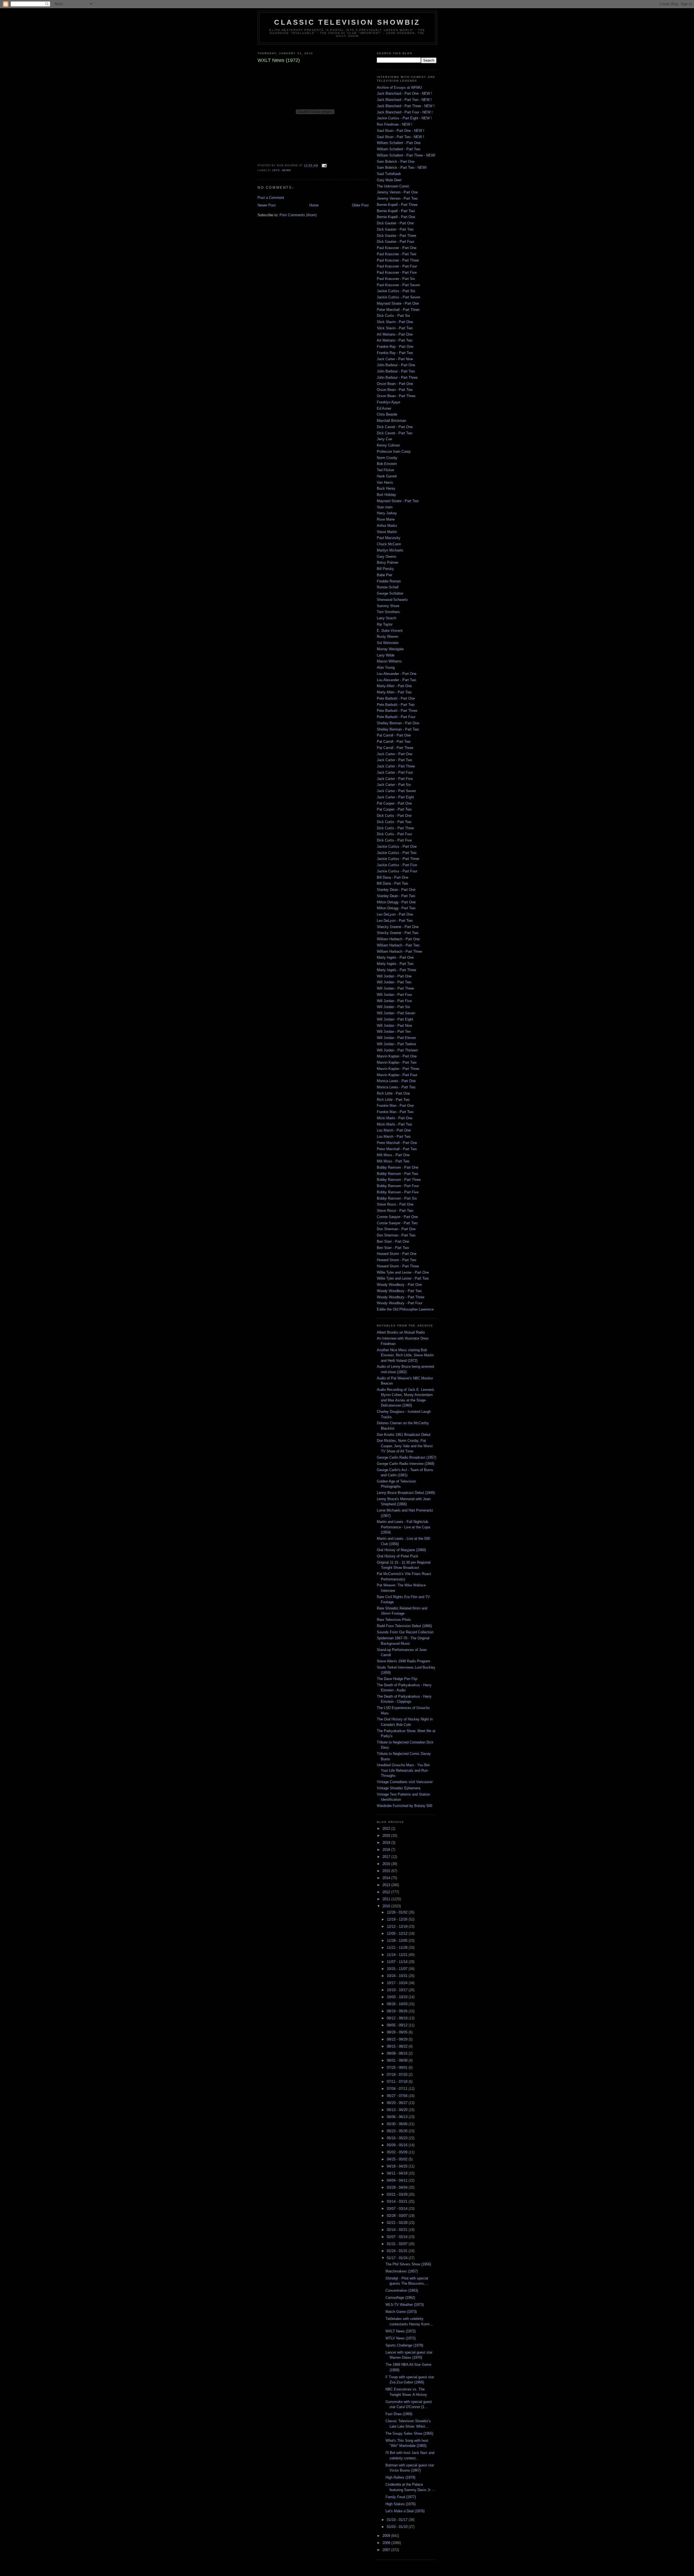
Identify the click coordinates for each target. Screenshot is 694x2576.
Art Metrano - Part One (395, 334)
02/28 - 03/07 (398, 2216)
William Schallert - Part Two (399, 149)
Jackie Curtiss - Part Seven (399, 297)
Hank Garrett (387, 476)
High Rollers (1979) (400, 2477)
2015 (387, 1871)
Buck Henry (386, 488)
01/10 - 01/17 (398, 2520)
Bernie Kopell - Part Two (396, 211)
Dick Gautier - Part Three (396, 236)
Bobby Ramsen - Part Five (398, 1192)
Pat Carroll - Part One (394, 735)
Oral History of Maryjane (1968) (401, 1550)
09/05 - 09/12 (398, 2025)
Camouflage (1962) (400, 2298)
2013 (387, 1885)
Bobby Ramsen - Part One (398, 1167)
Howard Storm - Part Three (398, 1266)
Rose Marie (386, 519)
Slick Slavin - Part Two (395, 328)
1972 (276, 170)
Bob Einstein (387, 464)
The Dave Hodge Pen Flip (397, 1679)
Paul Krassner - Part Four (397, 266)
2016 (387, 1864)
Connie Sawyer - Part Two (397, 1223)
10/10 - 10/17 (398, 1990)
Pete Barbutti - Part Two (396, 705)
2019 (387, 1843)
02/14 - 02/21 (398, 2230)
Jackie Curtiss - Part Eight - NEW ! (404, 118)
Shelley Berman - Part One (398, 723)
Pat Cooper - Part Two (394, 809)
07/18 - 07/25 (398, 2075)
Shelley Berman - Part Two (398, 729)
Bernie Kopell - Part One (396, 217)
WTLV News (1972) (401, 2338)
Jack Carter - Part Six (394, 785)
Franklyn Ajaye (388, 402)
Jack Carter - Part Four (395, 772)
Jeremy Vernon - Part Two (397, 198)
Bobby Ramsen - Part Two (397, 1174)
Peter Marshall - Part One (397, 1143)
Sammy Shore (388, 606)
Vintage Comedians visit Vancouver (405, 1782)
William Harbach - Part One (398, 939)
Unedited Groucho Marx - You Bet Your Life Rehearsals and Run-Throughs (403, 1770)
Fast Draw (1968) (399, 2414)
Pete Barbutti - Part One (396, 698)
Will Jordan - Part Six (393, 1007)
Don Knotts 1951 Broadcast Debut (404, 1435)
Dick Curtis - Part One (394, 816)
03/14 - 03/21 (398, 2202)
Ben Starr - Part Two (393, 1248)
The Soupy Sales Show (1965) (409, 2433)
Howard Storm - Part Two (396, 1260)
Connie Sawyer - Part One (397, 1217)
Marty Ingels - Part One (395, 957)
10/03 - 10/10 (398, 1997)
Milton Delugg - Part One (396, 902)
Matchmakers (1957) (402, 2271)
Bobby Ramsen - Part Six (397, 1198)
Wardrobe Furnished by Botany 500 (404, 1806)
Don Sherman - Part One (396, 1229)
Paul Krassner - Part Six (396, 279)
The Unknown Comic (393, 186)
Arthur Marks (387, 526)
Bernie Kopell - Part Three (397, 205)
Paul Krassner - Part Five (397, 272)
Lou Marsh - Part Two (394, 1136)
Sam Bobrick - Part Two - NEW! (402, 168)
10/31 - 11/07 (398, 1969)
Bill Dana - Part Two (392, 883)
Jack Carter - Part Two (394, 760)
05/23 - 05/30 (398, 2131)
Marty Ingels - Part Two (395, 964)
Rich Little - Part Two (393, 1100)
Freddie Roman (389, 581)
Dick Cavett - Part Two (395, 433)
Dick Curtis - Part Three (395, 828)
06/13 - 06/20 (398, 2110)
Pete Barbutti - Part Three (397, 711)
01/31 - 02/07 (398, 2244)
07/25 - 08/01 (398, 2068)
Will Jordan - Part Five (394, 1001)
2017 (387, 1857)
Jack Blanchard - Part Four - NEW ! (405, 112)
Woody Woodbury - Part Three (401, 1297)
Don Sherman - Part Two (396, 1235)
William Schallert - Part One (399, 143)
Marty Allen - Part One (394, 686)
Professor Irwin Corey (394, 452)
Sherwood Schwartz (392, 600)
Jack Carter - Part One (395, 754)
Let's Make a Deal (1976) (405, 2511)
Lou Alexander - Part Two (396, 680)
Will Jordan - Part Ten (394, 1032)
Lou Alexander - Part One (397, 674)
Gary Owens (387, 557)
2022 (387, 1829)
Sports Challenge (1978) (404, 2345)
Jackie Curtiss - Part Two (397, 853)
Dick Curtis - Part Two (394, 822)
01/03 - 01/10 (398, 2527)
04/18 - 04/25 (398, 2166)
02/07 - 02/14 (398, 2237)
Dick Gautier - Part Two (395, 229)
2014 (387, 1878)
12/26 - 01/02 (398, 1912)
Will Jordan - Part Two (394, 982)
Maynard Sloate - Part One (398, 303)
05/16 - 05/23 (398, 2138)
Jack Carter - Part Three (396, 766)
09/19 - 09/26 (398, 2011)
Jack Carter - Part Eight (395, 797)
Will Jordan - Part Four (394, 995)
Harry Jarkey (387, 513)
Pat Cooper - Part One (394, 803)
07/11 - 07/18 (398, 2082)
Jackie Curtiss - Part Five (397, 865)
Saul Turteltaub (389, 174)
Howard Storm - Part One (397, 1254)
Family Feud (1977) (401, 2497)
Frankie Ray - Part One (395, 347)
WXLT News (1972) (401, 2331)
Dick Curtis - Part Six (393, 316)
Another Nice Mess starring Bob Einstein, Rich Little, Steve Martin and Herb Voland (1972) (405, 1355)
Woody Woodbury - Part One (399, 1285)
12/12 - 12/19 (398, 1926)
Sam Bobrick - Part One (396, 162)
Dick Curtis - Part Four (394, 834)
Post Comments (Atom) (298, 215)
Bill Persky (385, 569)
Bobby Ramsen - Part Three (399, 1180)
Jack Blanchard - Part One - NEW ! (404, 93)
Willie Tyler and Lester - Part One (403, 1272)
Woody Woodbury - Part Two (399, 1291)
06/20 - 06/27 (398, 2103)
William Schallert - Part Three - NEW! (406, 155)
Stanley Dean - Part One (396, 890)
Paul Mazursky (389, 538)
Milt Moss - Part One (393, 1155)
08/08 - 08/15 (398, 2053)
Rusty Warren (388, 637)
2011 (387, 1899)
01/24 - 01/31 (398, 2251)
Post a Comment (271, 198)
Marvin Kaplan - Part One (397, 1056)
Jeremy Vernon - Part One (397, 192)
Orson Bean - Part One (395, 384)
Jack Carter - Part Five (395, 779)
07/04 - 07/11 (398, 2089)
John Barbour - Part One (396, 365)
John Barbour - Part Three (397, 377)
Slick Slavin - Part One (395, 322)
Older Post (360, 205)
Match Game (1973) (401, 2312)
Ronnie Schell (388, 587)
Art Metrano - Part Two (395, 340)
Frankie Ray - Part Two (395, 353)
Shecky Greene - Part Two (398, 933)
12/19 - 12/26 (398, 1919)
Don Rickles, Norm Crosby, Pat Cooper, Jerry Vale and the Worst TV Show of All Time (405, 1446)
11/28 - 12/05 (398, 1941)
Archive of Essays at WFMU (399, 87)
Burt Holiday (386, 495)
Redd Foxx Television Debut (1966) (404, 1626)
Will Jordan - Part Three (395, 988)
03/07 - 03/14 (398, 2209)
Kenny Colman (388, 445)
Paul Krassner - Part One (397, 248)
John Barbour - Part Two (396, 371)
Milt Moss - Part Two (393, 1161)
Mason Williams (389, 661)
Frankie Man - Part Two (395, 1112)
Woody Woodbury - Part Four (400, 1303)
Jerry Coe (384, 439)
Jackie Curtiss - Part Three (398, 859)
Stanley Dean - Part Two (396, 896)
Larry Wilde (386, 655)
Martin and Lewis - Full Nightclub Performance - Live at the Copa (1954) (403, 1527)
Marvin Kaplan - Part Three (398, 1069)
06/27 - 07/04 (398, 2096)
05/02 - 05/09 (398, 2152)
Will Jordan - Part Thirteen (397, 1050)
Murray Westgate (390, 649)
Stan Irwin (385, 507)
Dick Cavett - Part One (395, 427)
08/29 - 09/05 (398, 2032)
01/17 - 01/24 (398, 2258)
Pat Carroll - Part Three (395, 748)
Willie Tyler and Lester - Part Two (403, 1278)
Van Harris (385, 482)
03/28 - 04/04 (398, 2187)
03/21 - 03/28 (398, 2194)
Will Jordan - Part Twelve (396, 1044)
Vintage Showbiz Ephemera (399, 1788)
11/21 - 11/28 (398, 1948)
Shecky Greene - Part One (398, 927)
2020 (387, 1836)
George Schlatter (390, 593)
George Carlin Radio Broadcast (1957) (407, 1457)
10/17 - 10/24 (398, 1983)
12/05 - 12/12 (398, 1933)
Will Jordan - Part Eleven (396, 1038)
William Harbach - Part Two (398, 945)
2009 (387, 2536)
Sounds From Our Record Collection (405, 1632)
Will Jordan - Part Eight (395, 1019)
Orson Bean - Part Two (395, 390)
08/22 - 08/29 (398, 2039)
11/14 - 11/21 (398, 1955)
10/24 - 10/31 (398, 1976)
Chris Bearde (387, 414)
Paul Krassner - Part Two (396, 254)
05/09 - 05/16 (398, 2145)
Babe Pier (385, 575)
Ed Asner (384, 408)
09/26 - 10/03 (398, 2004)
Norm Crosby (387, 458)
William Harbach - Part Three (399, 951)
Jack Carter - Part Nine (395, 359)
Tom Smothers (388, 612)
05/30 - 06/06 (398, 2124)
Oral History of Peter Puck (398, 1556)
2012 (387, 1892)
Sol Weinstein (388, 643)
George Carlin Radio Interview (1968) (406, 1464)
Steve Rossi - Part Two (395, 1211)
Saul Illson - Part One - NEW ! (401, 131)
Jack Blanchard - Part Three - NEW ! (406, 106)
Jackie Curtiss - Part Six (396, 291)
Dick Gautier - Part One (395, 223)
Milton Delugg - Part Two (396, 908)
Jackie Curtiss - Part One (397, 847)
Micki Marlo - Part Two (394, 1124)
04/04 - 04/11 (398, 2180)
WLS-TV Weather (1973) (405, 2305)
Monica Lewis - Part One (396, 1081)
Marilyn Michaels (390, 550)
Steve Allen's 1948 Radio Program (404, 1661)
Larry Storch (386, 618)
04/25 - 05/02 (398, 2159)
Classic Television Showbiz (347, 22)
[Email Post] (323, 166)
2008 (387, 2543)
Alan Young (386, 667)
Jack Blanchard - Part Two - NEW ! (404, 100)
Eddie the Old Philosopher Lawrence (405, 1309)
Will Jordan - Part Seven (396, 1013)
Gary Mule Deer (389, 180)
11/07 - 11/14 (398, 1962)
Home (314, 205)
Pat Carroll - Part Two (394, 742)
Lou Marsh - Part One (394, 1130)
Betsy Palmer (388, 562)
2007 (387, 2550)
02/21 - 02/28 (398, 2223)
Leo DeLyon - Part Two (395, 921)
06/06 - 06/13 (398, 2117)
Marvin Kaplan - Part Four (397, 1075)
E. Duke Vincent (390, 631)
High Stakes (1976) (401, 2504)
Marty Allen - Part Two (394, 692)
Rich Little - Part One (393, 1093)
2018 (387, 1850)
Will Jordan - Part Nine (394, 1026)
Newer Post (267, 205)
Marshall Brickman (391, 421)
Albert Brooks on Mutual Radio (401, 1332)
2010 (387, 1906)
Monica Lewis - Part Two (396, 1087)
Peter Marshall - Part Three (398, 310)
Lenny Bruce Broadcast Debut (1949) (406, 1493)
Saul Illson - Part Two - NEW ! (400, 137)
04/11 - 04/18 (398, 2173)
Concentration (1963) (402, 2290)
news (287, 170)
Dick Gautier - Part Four (396, 242)
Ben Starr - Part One (393, 1241)
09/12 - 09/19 (398, 2018)
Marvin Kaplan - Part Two (397, 1062)
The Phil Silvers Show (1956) (408, 2264)
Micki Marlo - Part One (395, 1118)
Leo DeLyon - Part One (395, 914)
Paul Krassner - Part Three (398, 260)
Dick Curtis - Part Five (394, 840)
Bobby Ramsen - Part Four (398, 1186)
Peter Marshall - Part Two (397, 1149)
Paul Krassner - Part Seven (398, 285)
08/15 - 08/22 (398, 2046)
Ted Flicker (385, 470)
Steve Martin (387, 532)
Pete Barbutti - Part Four (396, 717)
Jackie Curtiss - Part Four (397, 871)
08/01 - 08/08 (398, 2060)
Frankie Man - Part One (395, 1106)
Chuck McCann (389, 544)
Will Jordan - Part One (394, 976)
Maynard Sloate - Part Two (398, 501)
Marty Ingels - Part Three (396, 970)
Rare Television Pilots (394, 1620)
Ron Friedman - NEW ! (395, 124)
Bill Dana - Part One (393, 877)
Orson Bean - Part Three (396, 396)
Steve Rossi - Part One (395, 1204)
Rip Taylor (385, 624)
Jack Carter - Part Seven (396, 791)
